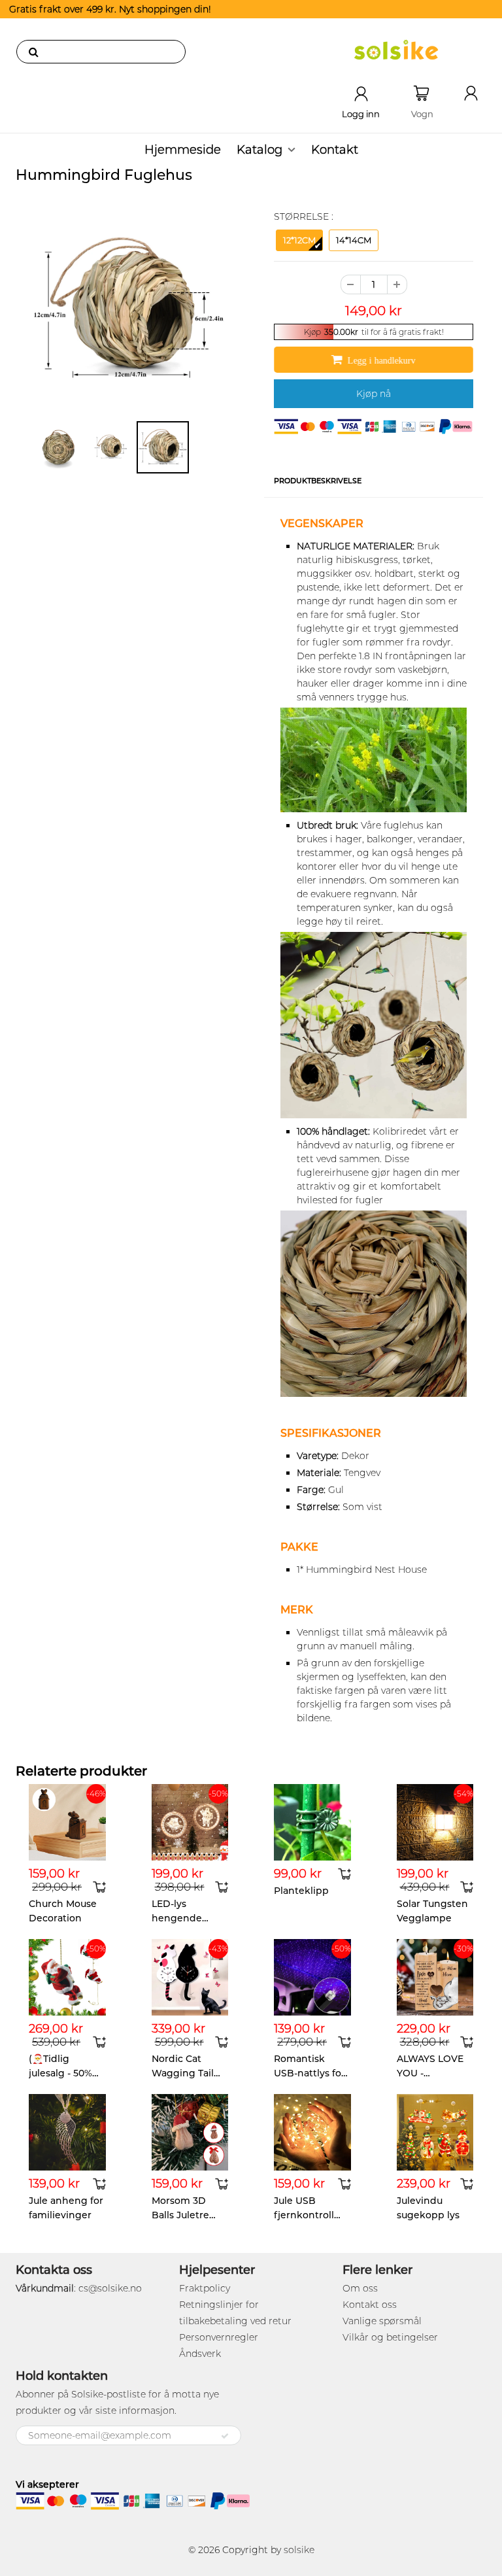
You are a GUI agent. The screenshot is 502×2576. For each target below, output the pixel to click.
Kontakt (335, 150)
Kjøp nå (374, 394)
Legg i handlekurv (382, 360)
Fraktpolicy (205, 2288)
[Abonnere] (225, 2436)
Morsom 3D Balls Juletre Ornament (180, 2215)
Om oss (360, 2288)
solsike (299, 2550)
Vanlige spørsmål (382, 2321)
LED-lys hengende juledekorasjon (187, 1918)
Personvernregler (219, 2337)
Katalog (259, 150)
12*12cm (299, 240)
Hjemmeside (183, 150)
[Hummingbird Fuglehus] (128, 310)
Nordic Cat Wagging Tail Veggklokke (183, 2073)
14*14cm (354, 240)
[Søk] (33, 52)
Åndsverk (200, 2354)
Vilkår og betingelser (390, 2337)
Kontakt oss (370, 2305)
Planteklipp (301, 1891)
